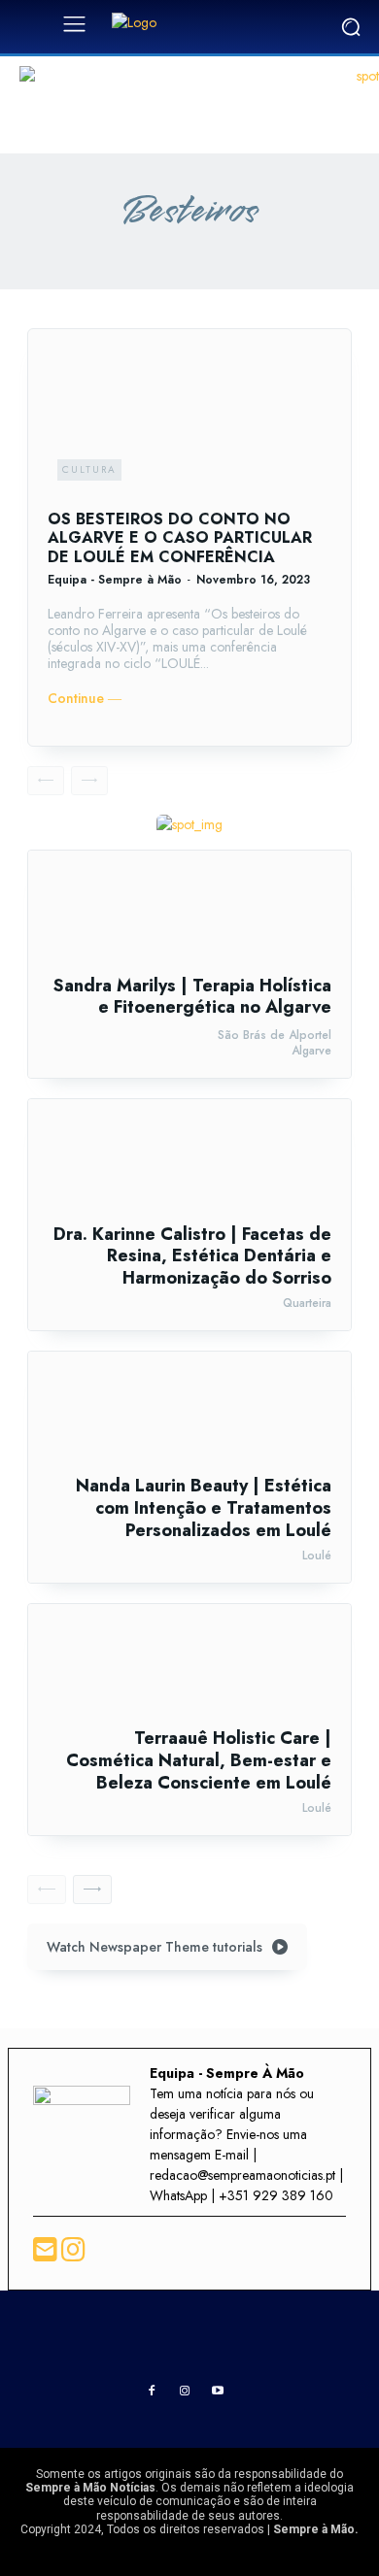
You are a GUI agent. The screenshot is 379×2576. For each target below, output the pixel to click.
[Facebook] (152, 2392)
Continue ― (85, 699)
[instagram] (73, 2255)
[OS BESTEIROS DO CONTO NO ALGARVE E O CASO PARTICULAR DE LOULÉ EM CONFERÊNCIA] (189, 419)
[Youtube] (218, 2392)
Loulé (317, 1556)
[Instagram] (185, 2392)
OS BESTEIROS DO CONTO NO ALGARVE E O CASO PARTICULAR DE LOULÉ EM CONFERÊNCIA (180, 537)
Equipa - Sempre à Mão (115, 580)
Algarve (311, 1051)
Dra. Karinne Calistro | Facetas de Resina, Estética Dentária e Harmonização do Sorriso (192, 1256)
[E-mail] (47, 2255)
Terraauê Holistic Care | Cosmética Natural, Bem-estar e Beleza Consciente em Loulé (199, 1760)
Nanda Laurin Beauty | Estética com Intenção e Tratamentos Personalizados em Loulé (204, 1507)
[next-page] (92, 1890)
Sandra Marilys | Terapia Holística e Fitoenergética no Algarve (192, 997)
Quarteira (307, 1303)
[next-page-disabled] (89, 781)
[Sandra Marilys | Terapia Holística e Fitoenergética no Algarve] (189, 913)
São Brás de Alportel (275, 1035)
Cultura (89, 469)
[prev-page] (46, 781)
